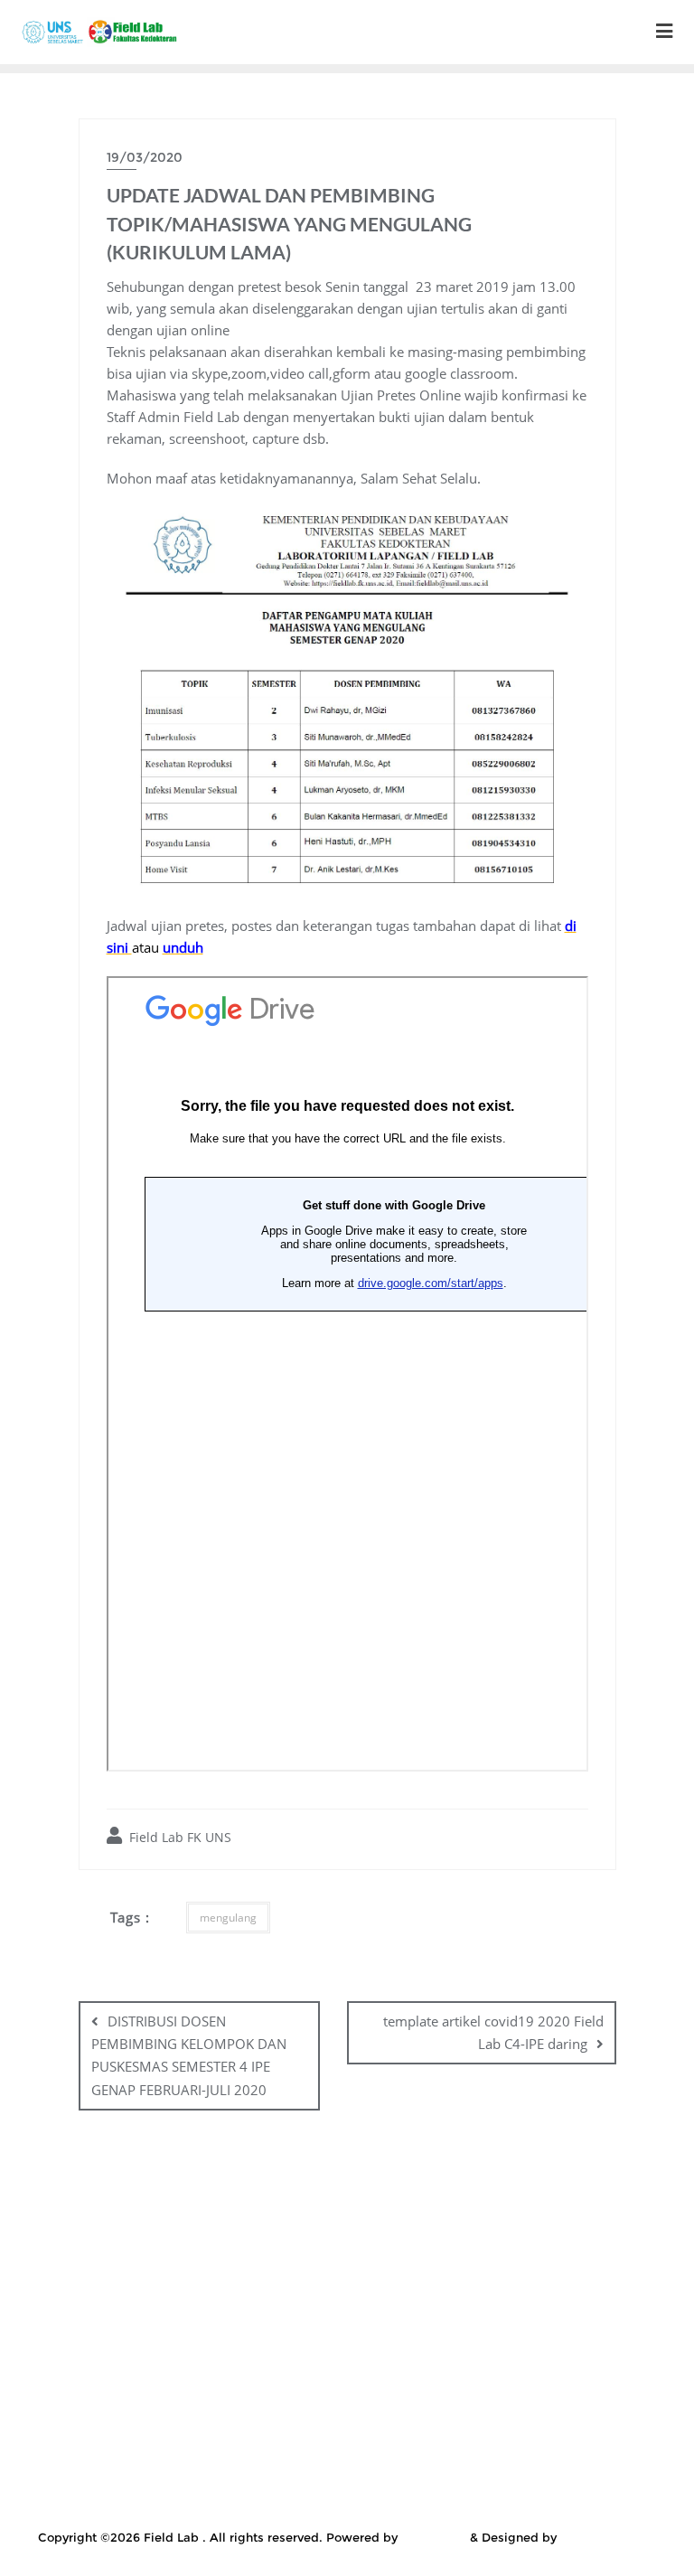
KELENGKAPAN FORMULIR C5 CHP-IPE (549, 2228)
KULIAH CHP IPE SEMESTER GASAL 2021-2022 (198, 2297)
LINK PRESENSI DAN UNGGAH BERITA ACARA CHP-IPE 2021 (352, 2342)
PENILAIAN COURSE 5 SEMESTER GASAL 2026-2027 (395, 2388)
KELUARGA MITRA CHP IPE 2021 (479, 2251)
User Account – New (442, 2502)
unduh (183, 947)
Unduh (221, 2502)
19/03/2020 (145, 157)
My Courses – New (574, 2364)
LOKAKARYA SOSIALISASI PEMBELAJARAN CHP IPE (230, 2364)
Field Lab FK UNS (178, 1837)
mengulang (228, 1918)
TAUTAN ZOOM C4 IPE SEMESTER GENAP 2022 (197, 2478)
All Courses (156, 2205)
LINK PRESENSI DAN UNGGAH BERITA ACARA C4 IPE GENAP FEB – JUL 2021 (352, 2319)
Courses (245, 2205)
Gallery (378, 2228)
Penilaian (178, 2388)
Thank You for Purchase (581, 2478)
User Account (311, 2502)
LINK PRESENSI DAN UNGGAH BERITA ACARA (507, 2297)
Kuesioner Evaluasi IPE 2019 (505, 2274)
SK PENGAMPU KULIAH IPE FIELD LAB (409, 2456)
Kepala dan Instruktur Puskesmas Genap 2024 (253, 2274)
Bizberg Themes (609, 2537)
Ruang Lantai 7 (572, 2433)
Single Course (222, 2456)
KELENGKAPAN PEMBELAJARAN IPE (239, 2251)
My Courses (452, 2364)
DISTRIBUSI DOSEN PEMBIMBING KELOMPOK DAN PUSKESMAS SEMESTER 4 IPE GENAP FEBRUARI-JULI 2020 (189, 2055)
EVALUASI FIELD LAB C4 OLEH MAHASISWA (432, 2205)
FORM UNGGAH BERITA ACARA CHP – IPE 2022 (182, 2228)
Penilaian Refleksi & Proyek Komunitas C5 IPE (352, 2411)
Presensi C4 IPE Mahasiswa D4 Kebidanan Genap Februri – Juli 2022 (292, 2433)
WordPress (434, 2537)
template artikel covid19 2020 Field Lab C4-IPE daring (493, 2032)
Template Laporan (427, 2478)
